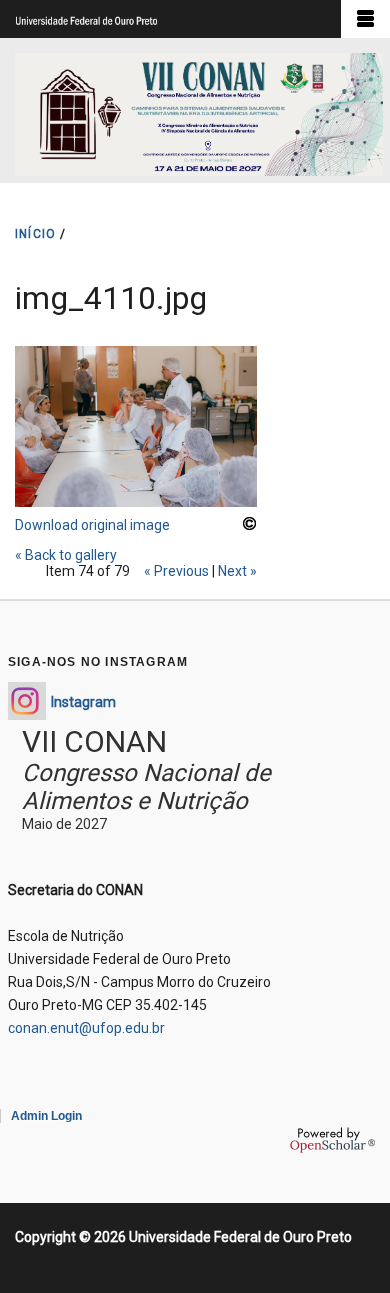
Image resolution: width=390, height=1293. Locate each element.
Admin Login (46, 1116)
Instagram (83, 702)
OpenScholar (332, 1140)
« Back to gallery (66, 555)
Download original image (92, 525)
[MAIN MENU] (365, 19)
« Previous (176, 571)
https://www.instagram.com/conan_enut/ (27, 701)
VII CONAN (94, 741)
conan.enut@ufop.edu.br (86, 1028)
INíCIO (35, 234)
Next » (237, 571)
